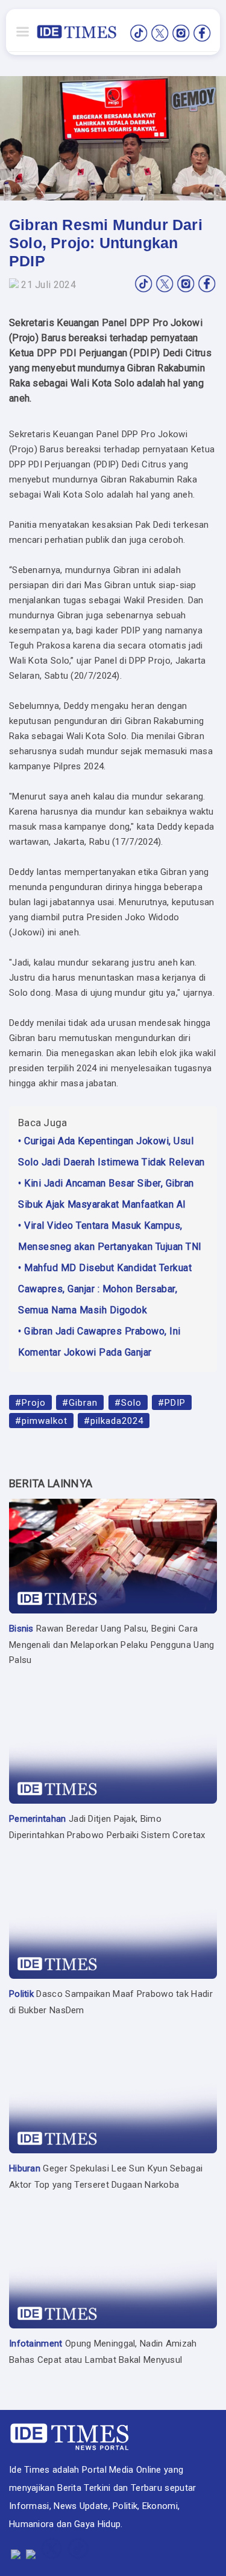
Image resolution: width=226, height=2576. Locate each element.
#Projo (30, 1402)
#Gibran (80, 1402)
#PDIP (172, 1402)
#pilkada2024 (114, 1420)
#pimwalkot (41, 1420)
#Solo (128, 1402)
